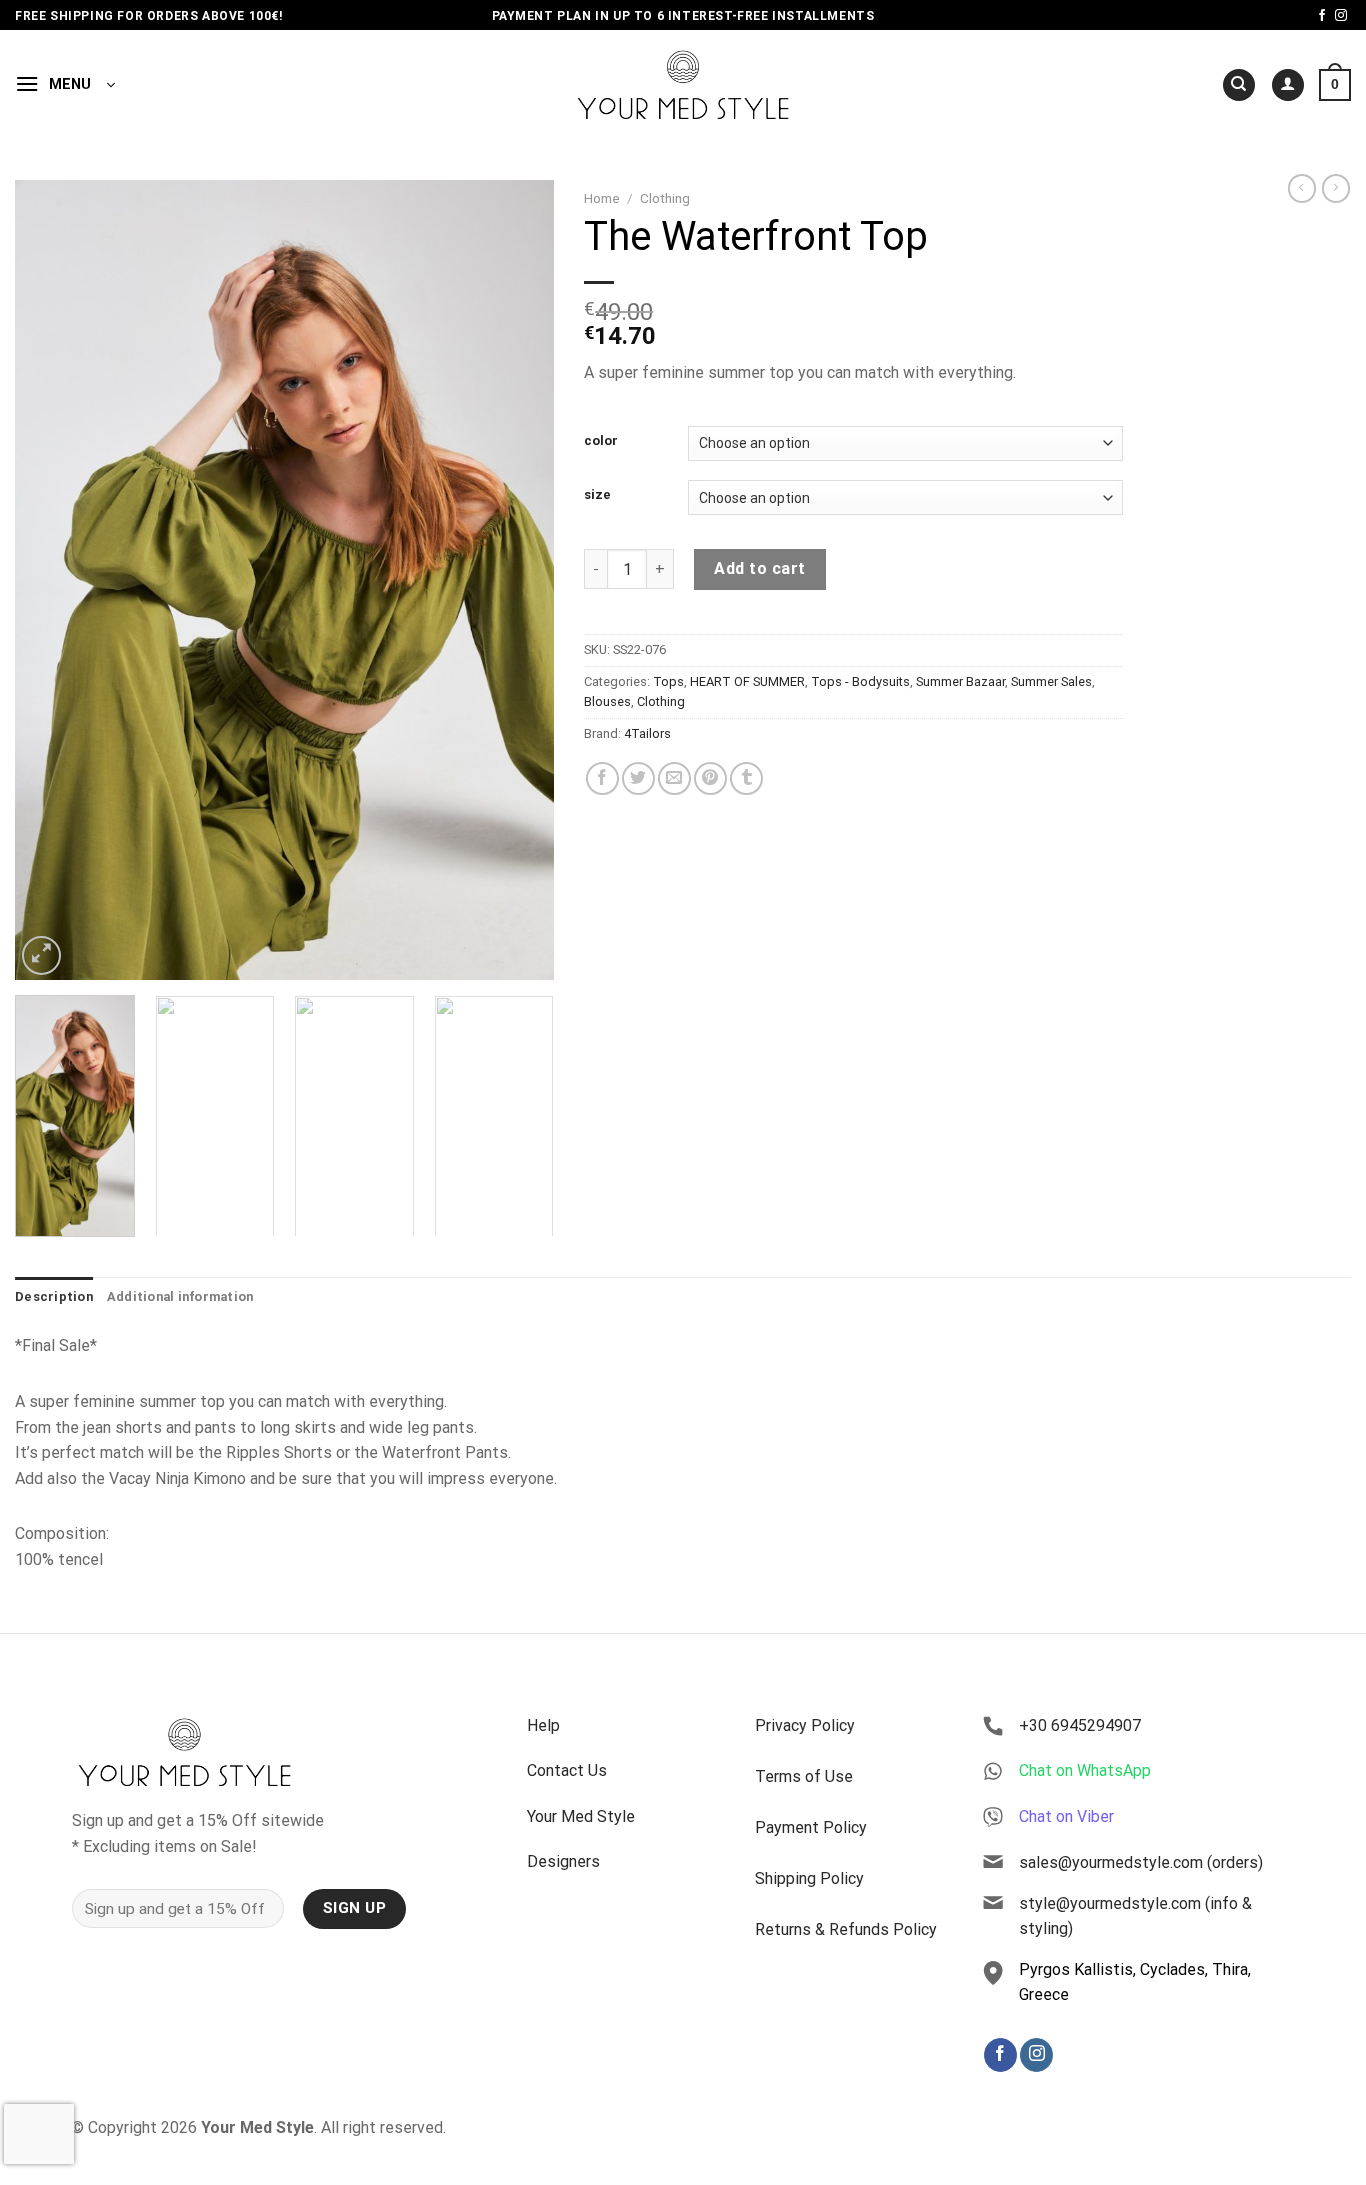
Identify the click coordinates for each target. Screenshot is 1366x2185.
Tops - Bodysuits (860, 681)
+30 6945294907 (1080, 1725)
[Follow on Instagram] (1341, 16)
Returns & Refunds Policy (846, 1929)
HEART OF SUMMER (747, 681)
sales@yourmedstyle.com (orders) (1141, 1862)
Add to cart (759, 568)
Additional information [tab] (180, 1296)
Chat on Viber (1066, 1816)
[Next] (518, 580)
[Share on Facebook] (602, 778)
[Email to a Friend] (674, 778)
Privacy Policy (805, 1725)
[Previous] (51, 580)
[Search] (1239, 85)
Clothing (665, 198)
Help (543, 1725)
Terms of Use (804, 1776)
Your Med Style (581, 1816)
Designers (563, 1861)
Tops (668, 681)
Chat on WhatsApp (1085, 1770)
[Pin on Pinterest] (710, 778)
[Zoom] (41, 955)
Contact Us (567, 1770)
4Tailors (647, 733)
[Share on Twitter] (638, 778)
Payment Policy (811, 1827)
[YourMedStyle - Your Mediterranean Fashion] (683, 84)
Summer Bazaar (960, 681)
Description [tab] (54, 1296)
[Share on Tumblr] (746, 778)
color (601, 441)
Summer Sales (1051, 681)
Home (602, 198)
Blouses (607, 701)
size (597, 495)
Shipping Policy (809, 1878)
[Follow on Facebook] (1322, 16)
